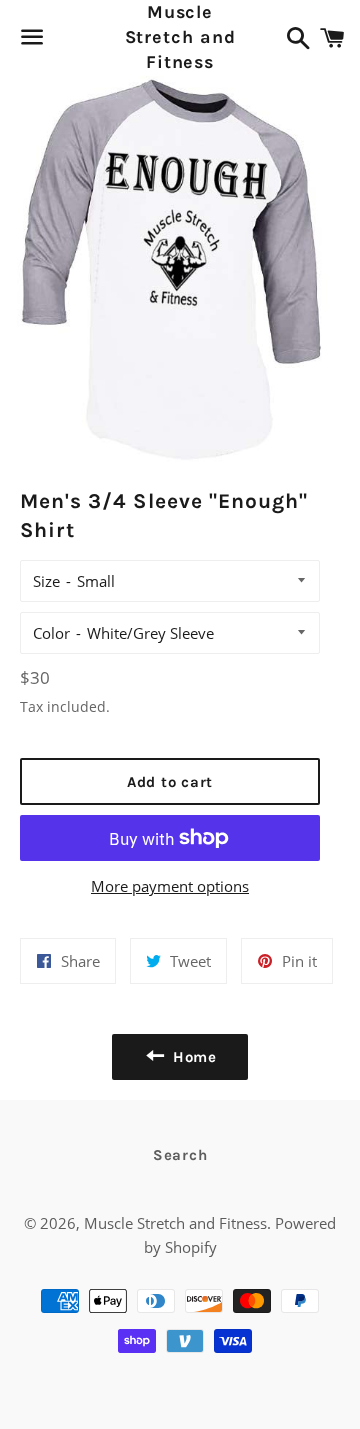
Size (46, 581)
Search (180, 1155)
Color (51, 633)
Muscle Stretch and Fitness (180, 37)
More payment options (170, 886)
